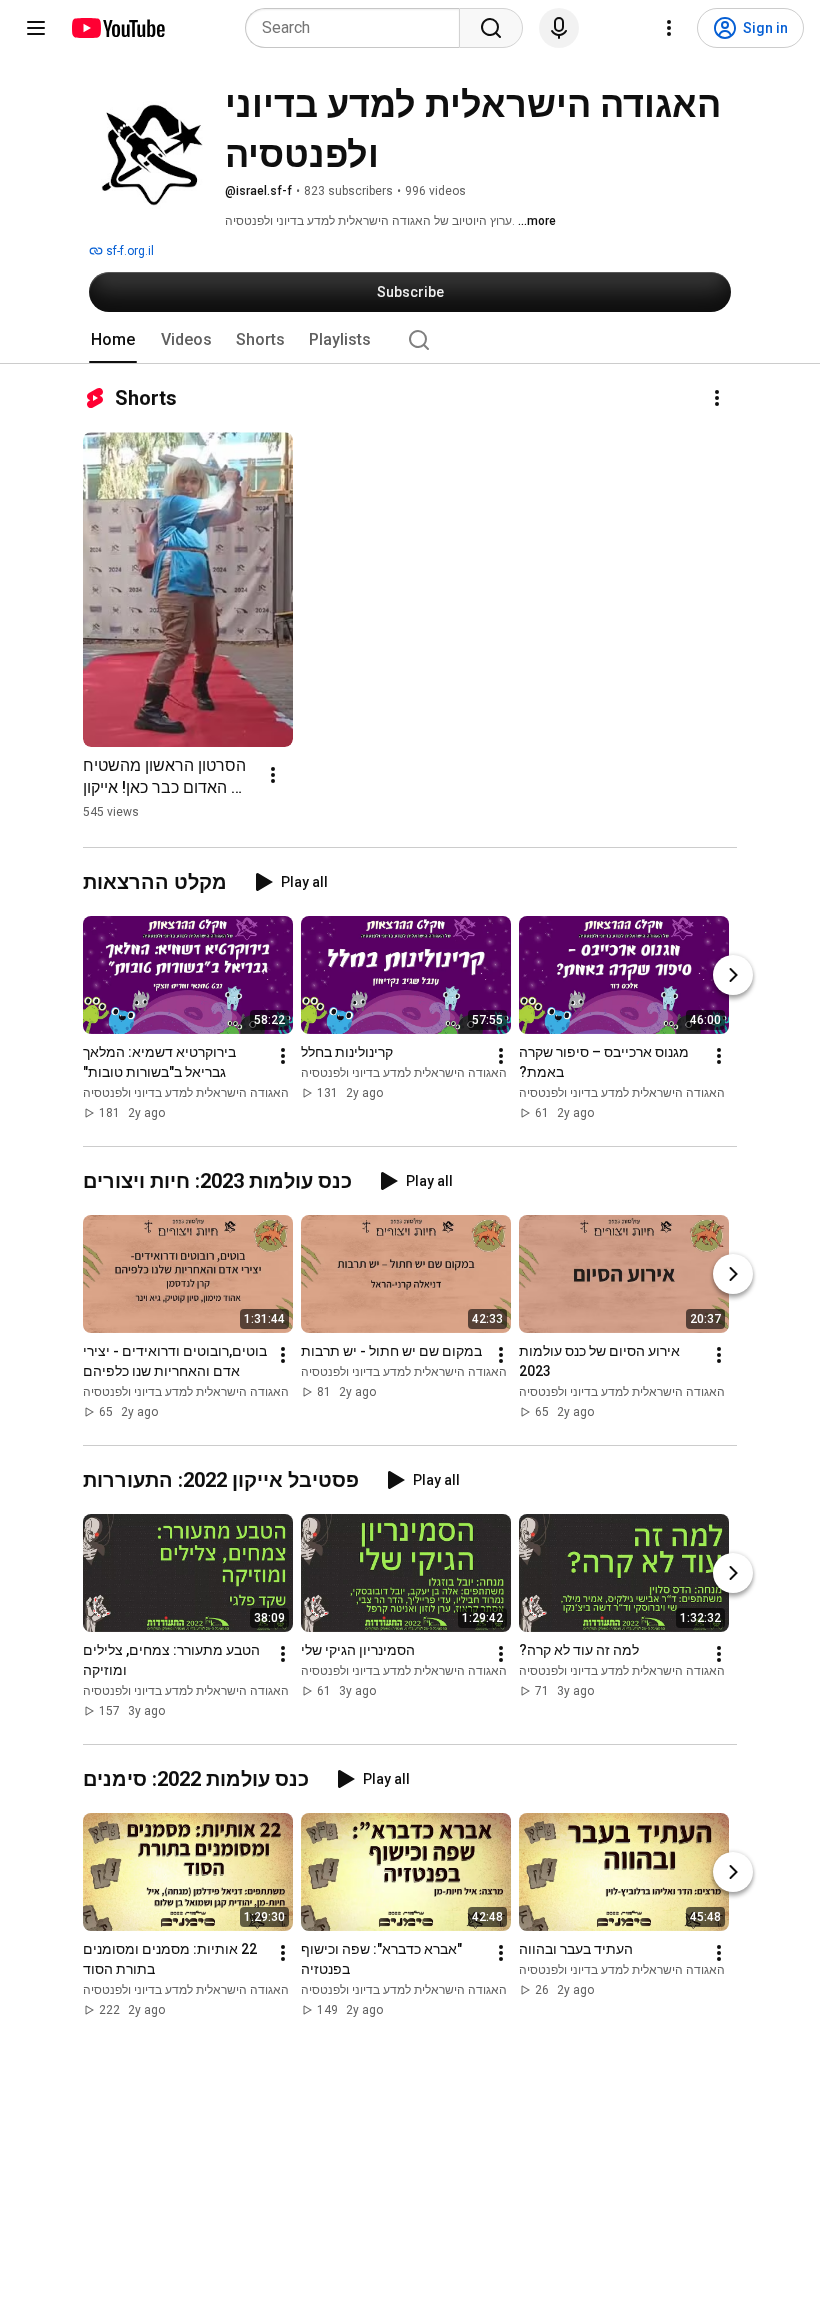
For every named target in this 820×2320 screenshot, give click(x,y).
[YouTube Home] (117, 28)
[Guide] (36, 28)
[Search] (491, 28)
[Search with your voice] (559, 28)
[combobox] (358, 28)
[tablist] (410, 340)
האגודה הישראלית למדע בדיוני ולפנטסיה (186, 1093)
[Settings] (669, 28)
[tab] (113, 340)
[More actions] (717, 398)
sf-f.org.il (128, 251)
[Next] (733, 975)
